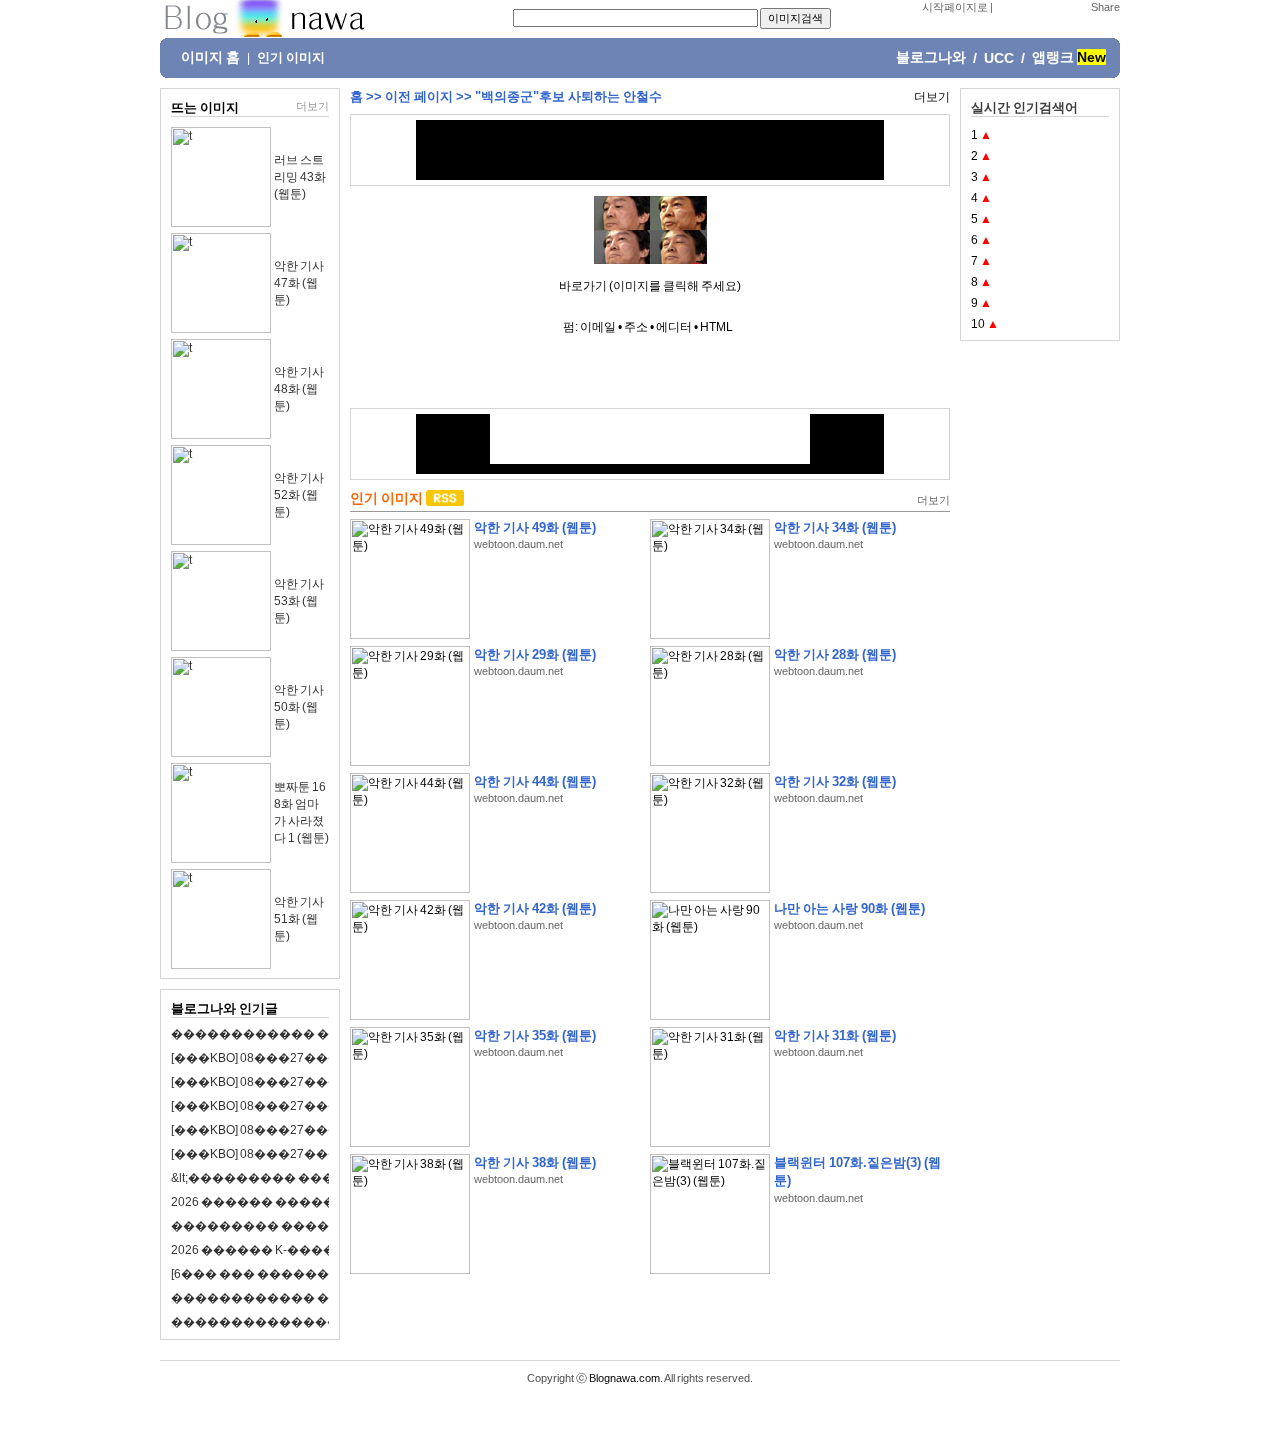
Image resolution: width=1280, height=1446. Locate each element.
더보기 (312, 106)
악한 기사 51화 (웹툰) (299, 919)
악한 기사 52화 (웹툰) (299, 495)
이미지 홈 (210, 57)
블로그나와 (931, 57)
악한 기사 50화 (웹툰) (299, 707)
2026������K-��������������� (319, 1250)
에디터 (674, 327)
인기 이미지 (291, 58)
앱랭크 (1053, 57)
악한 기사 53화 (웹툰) (299, 601)
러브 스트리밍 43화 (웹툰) (300, 177)
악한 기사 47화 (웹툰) (299, 283)
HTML (716, 327)
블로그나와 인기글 (224, 1008)
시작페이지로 (955, 7)
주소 (636, 327)
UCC (999, 58)
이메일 (598, 327)
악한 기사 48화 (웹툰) (299, 389)
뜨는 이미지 (205, 107)
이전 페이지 (419, 96)
